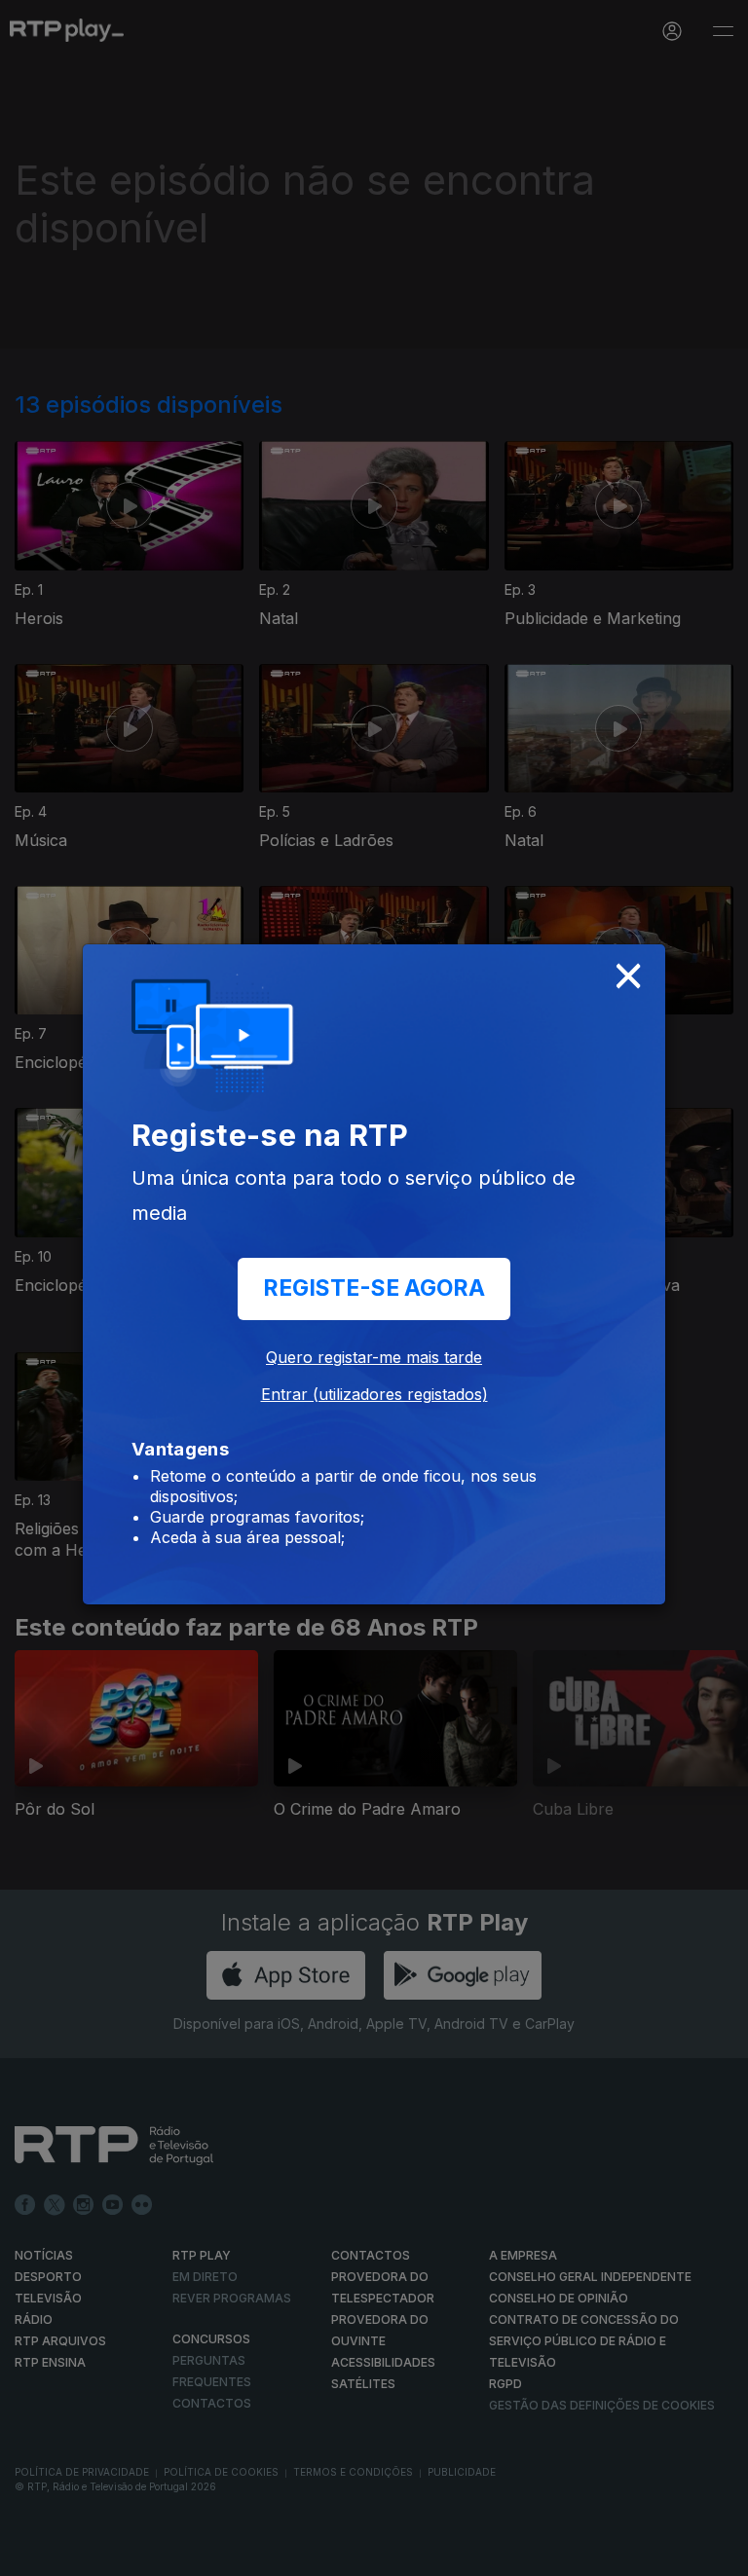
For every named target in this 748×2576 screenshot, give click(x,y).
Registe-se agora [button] (374, 1288)
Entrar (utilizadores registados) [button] (374, 1394)
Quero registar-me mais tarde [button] (374, 1357)
